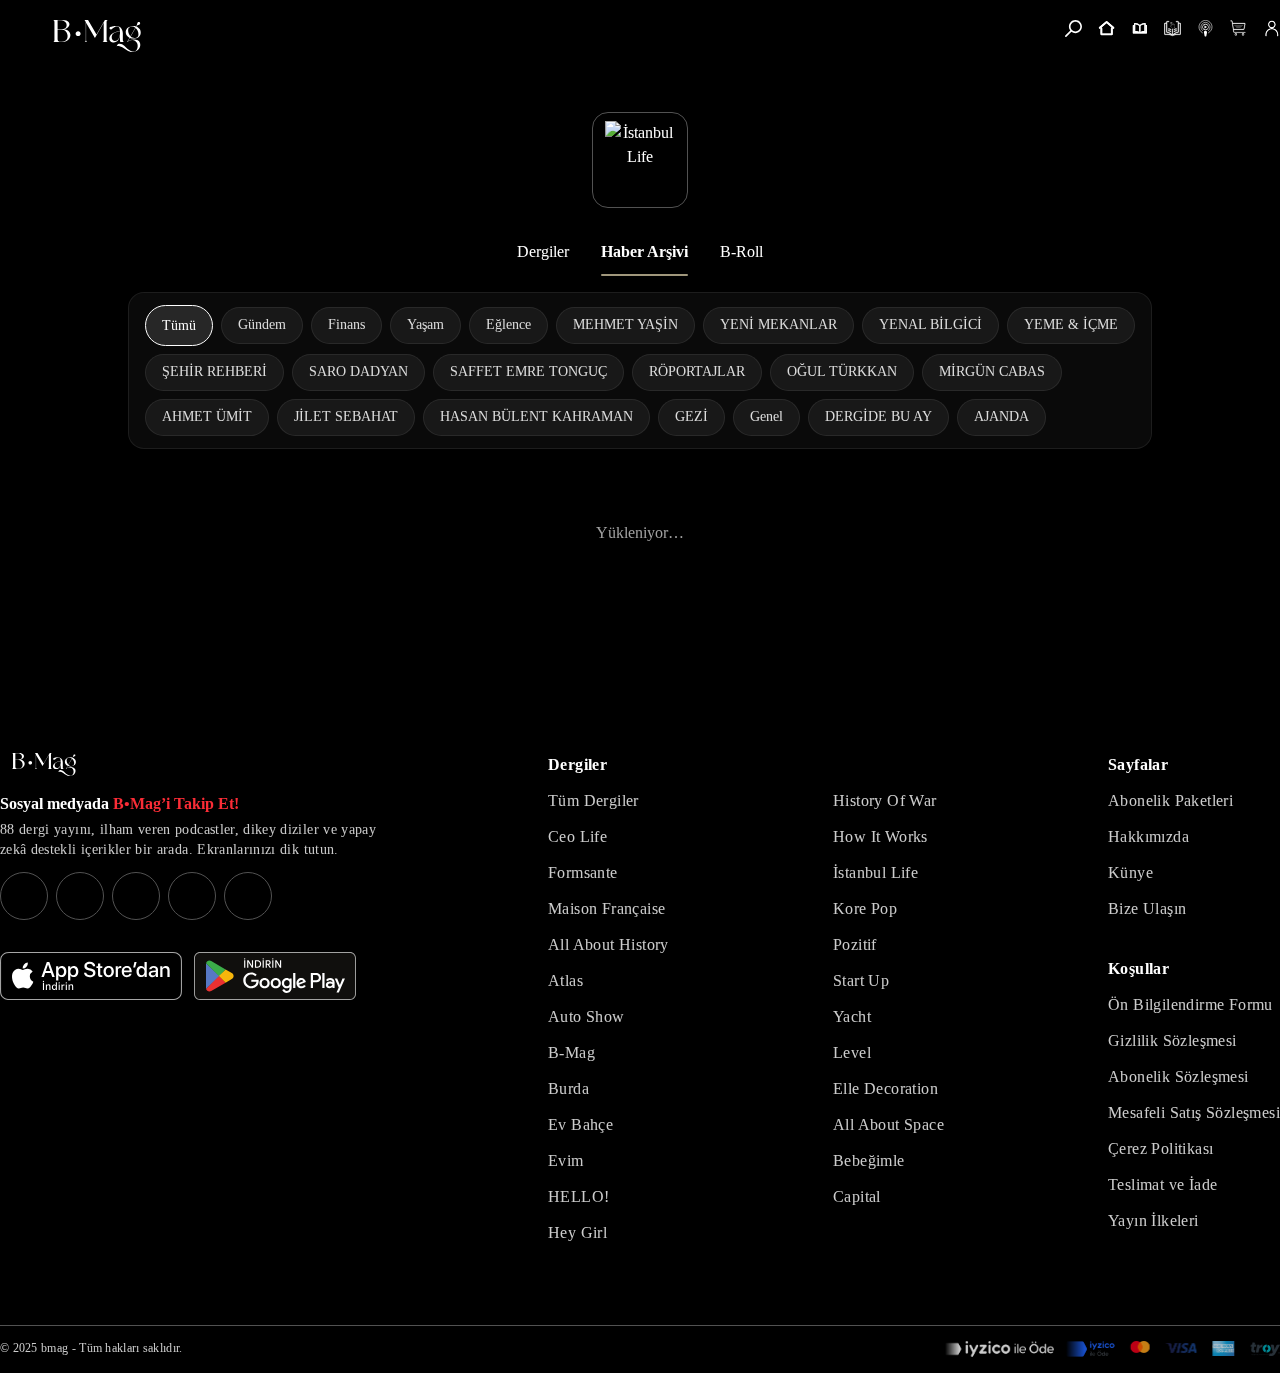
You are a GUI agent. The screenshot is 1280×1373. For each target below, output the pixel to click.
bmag (54, 1348)
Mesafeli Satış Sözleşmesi (1194, 1112)
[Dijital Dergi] (1172, 28)
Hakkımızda (1148, 836)
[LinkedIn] (192, 896)
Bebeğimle (869, 1160)
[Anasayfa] (1106, 28)
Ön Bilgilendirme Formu (1190, 1004)
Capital (857, 1196)
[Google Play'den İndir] (275, 976)
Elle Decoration (885, 1088)
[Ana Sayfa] (44, 764)
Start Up (861, 980)
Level (852, 1052)
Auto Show (586, 1016)
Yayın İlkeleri (1153, 1220)
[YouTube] (80, 896)
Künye (1130, 872)
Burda (568, 1088)
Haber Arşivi (644, 251)
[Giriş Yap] (1271, 28)
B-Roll (741, 251)
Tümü (179, 325)
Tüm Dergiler (593, 800)
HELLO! (578, 1196)
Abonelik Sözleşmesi (1178, 1076)
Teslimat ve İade (1162, 1184)
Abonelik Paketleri (1170, 800)
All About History (608, 944)
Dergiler (543, 251)
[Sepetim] (1238, 28)
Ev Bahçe (580, 1124)
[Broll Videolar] (1205, 28)
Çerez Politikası (1160, 1148)
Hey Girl (577, 1232)
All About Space (888, 1124)
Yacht (852, 1016)
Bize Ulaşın (1147, 908)
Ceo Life (577, 836)
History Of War (885, 800)
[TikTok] (248, 896)
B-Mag (571, 1052)
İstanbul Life (875, 872)
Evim (566, 1160)
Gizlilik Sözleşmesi (1172, 1040)
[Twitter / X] (136, 896)
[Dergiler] (1139, 28)
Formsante (583, 872)
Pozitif (855, 944)
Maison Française (606, 908)
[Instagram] (24, 896)
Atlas (565, 980)
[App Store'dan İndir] (91, 976)
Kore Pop (865, 908)
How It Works (880, 836)
